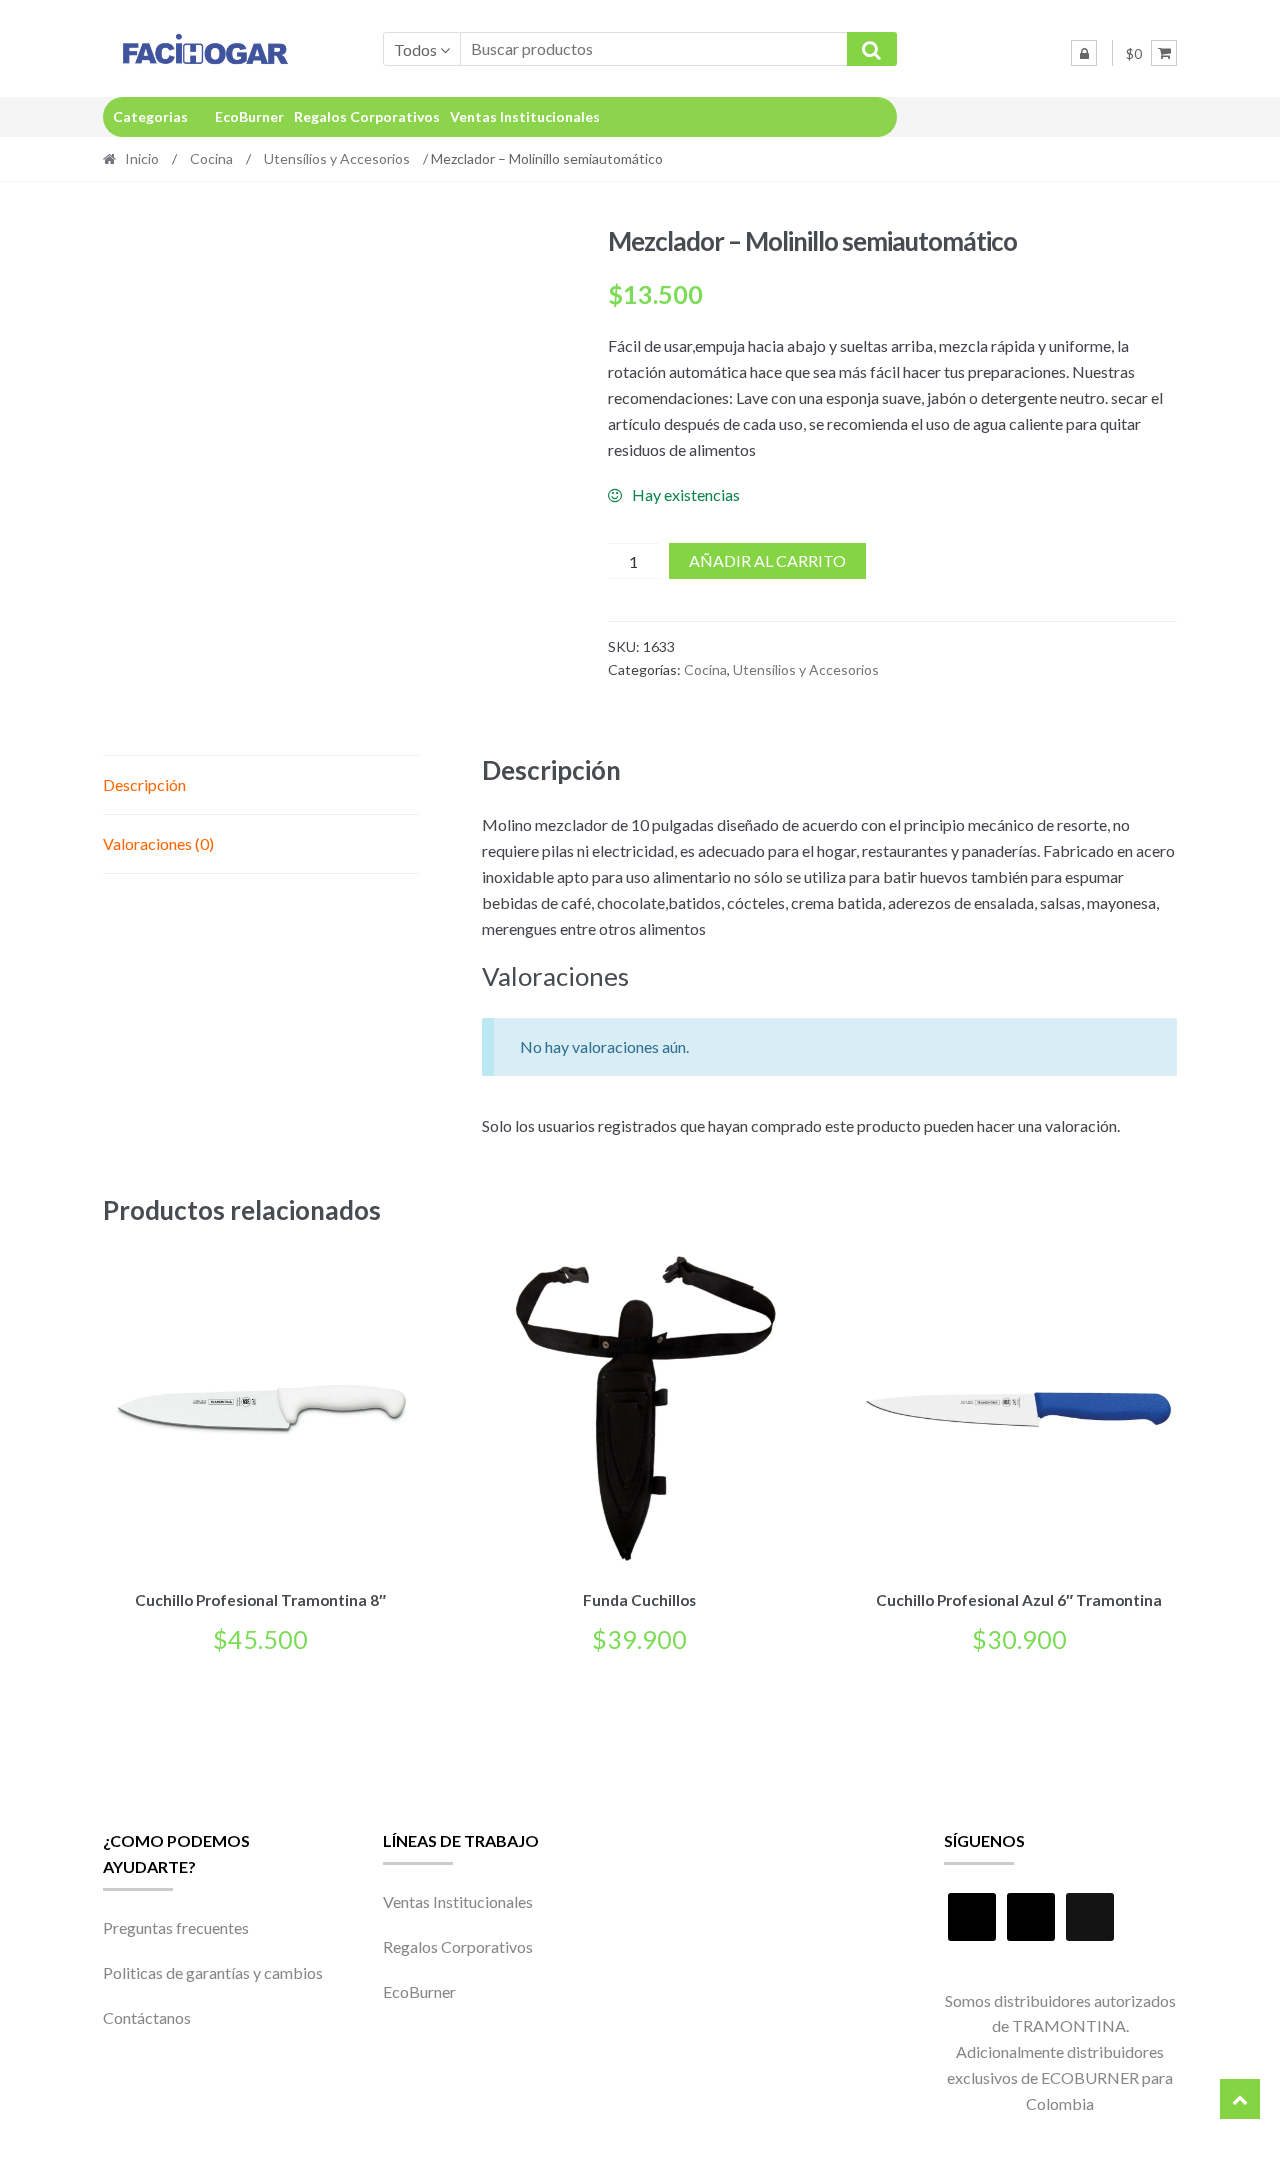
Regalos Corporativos (367, 116)
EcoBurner (249, 116)
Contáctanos (147, 2017)
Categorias (150, 116)
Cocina (211, 158)
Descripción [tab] (144, 784)
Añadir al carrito (767, 560)
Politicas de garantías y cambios (213, 1972)
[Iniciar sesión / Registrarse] (1084, 53)
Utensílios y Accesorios (337, 158)
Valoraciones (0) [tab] (158, 843)
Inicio (142, 158)
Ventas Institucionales (525, 116)
